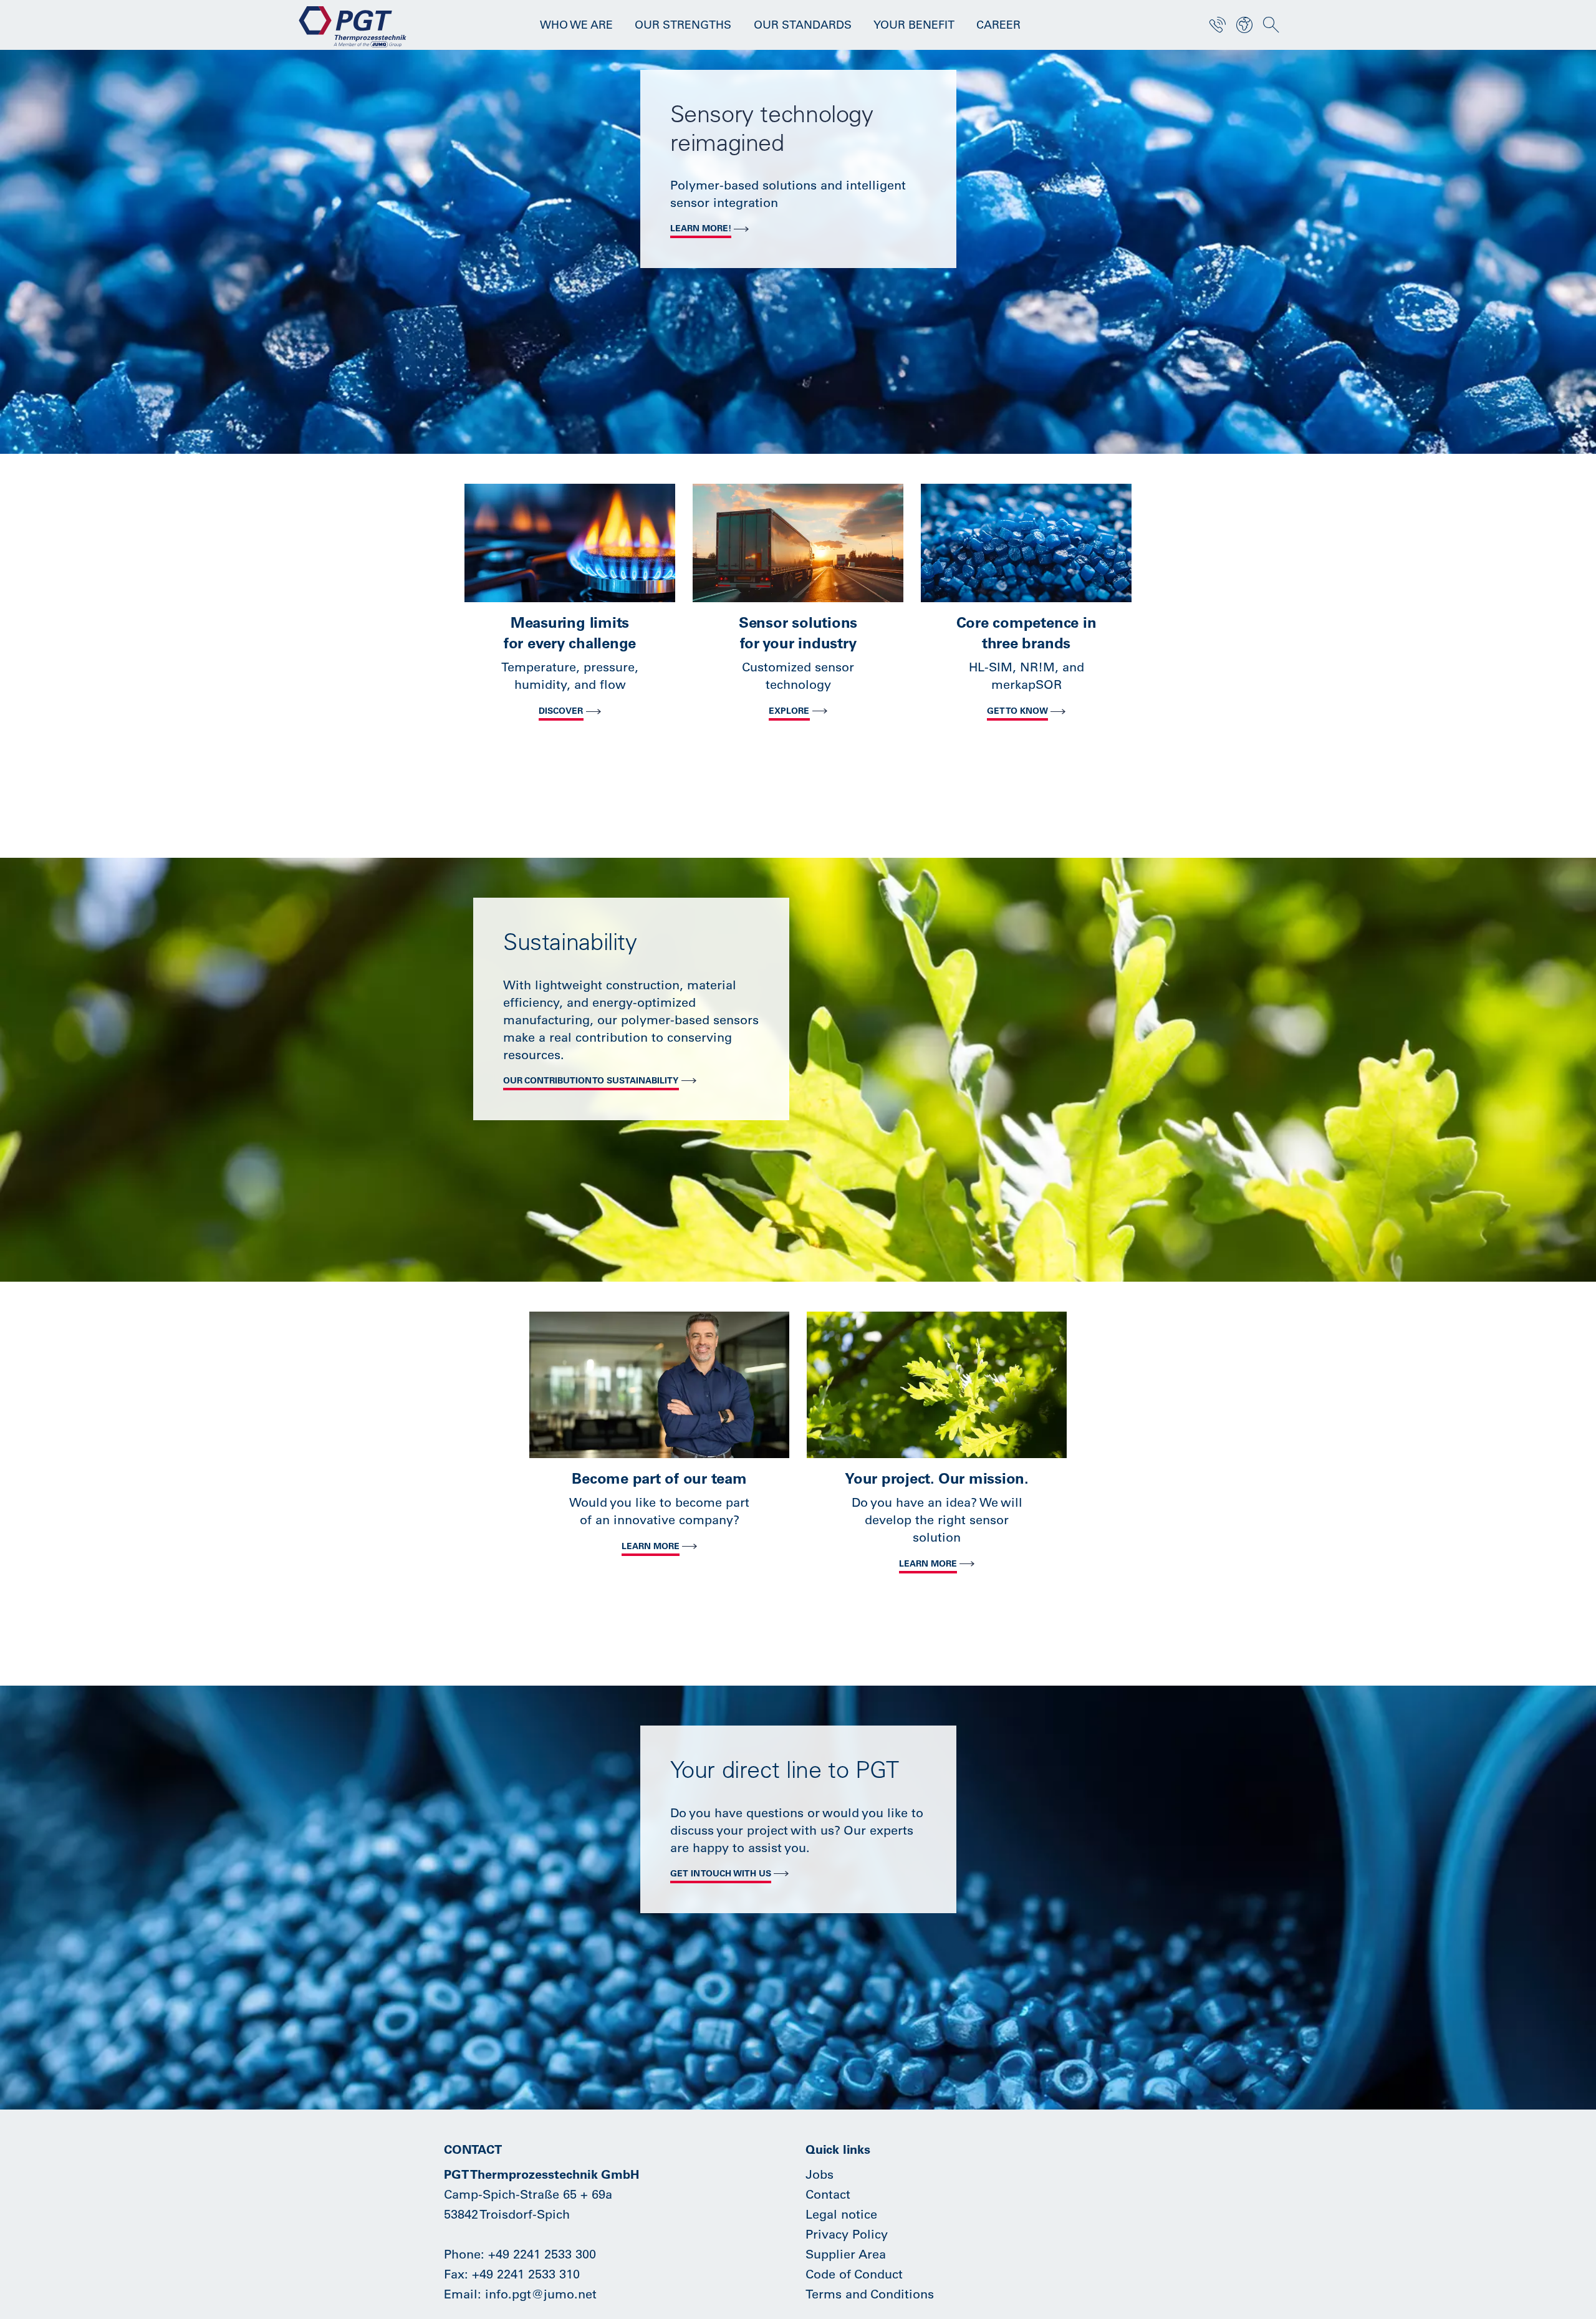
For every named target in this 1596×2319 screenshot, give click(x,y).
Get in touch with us (721, 1873)
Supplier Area (846, 2254)
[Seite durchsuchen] (1271, 25)
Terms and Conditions (870, 2294)
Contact (828, 2194)
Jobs (820, 2174)
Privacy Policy (847, 2234)
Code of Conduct (854, 2274)
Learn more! (701, 228)
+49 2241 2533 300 (542, 2254)
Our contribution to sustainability (591, 1080)
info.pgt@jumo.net (541, 2294)
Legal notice (841, 2214)
